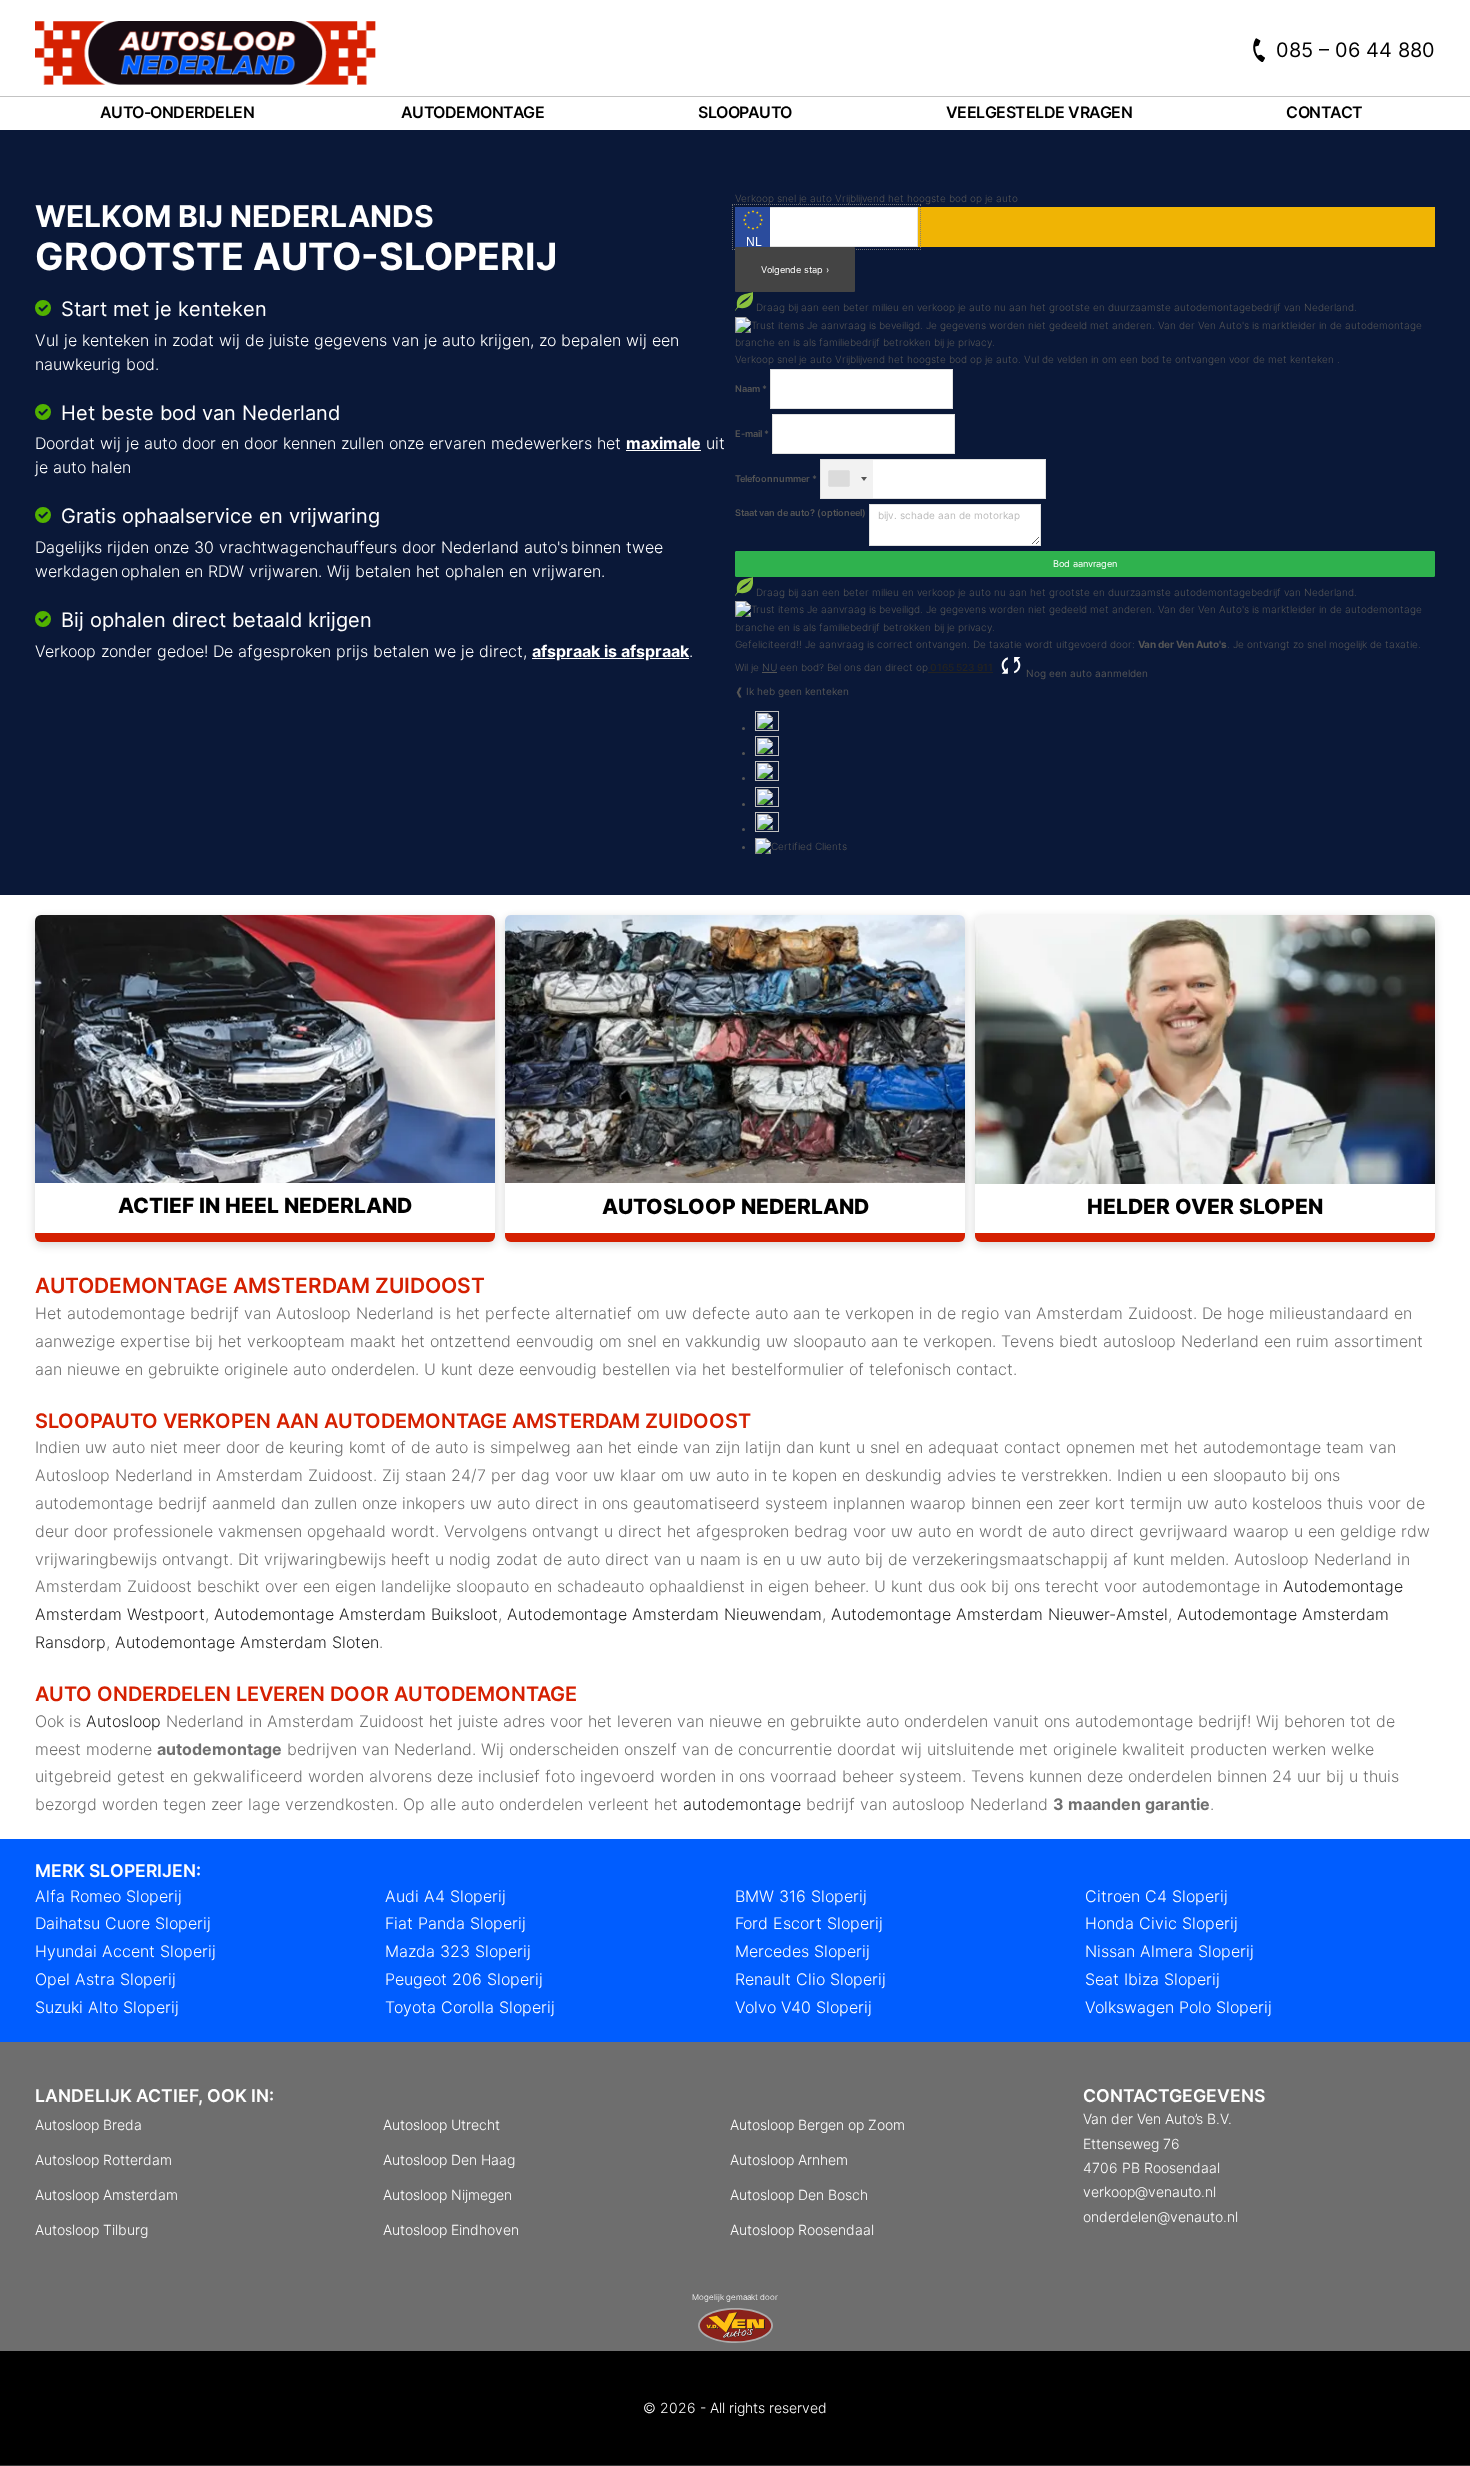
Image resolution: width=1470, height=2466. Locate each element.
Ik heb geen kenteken (797, 691)
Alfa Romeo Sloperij (108, 1896)
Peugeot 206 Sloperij (464, 1979)
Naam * (751, 388)
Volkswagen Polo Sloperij (1178, 2007)
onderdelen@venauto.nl (1160, 2216)
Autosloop (123, 1721)
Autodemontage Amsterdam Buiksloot (356, 1614)
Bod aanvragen (1085, 563)
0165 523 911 (960, 667)
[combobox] (847, 479)
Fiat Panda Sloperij (455, 1923)
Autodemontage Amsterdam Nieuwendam (664, 1614)
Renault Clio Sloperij (810, 1979)
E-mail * (752, 433)
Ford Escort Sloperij (809, 1923)
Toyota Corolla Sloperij (470, 2007)
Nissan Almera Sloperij (1169, 1951)
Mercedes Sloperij (802, 1951)
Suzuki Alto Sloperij (107, 2007)
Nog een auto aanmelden (1085, 673)
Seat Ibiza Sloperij (1152, 1979)
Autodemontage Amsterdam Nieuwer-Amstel (999, 1614)
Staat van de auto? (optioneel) (800, 512)
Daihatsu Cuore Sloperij (123, 1923)
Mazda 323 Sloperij (458, 1951)
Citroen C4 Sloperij (1156, 1896)
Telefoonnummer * (776, 478)
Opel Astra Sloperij (105, 1979)
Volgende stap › (795, 269)
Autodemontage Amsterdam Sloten (247, 1642)
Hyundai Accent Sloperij (125, 1951)
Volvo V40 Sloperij (803, 2007)
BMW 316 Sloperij (801, 1896)
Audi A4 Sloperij (445, 1896)
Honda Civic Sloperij (1161, 1923)
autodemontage (742, 1804)
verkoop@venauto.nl (1149, 2191)
